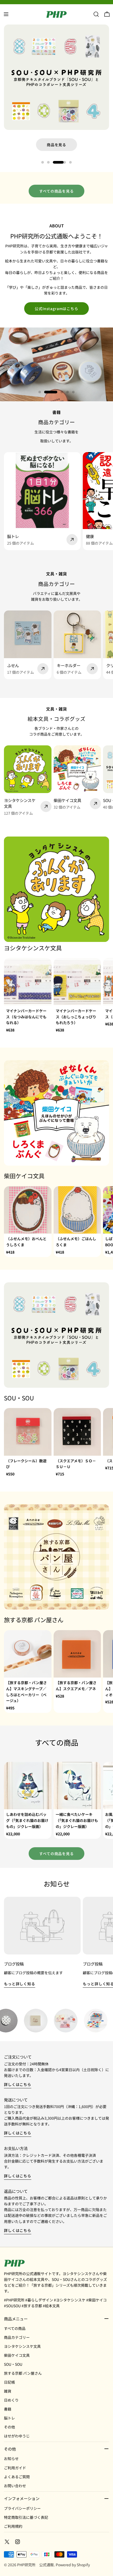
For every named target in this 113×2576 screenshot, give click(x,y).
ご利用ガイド (15, 2468)
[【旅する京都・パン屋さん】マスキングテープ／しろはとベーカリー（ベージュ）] (28, 1654)
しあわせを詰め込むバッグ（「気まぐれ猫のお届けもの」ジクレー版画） (27, 1820)
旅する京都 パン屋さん (23, 2373)
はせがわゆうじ (17, 2436)
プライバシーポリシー (22, 2508)
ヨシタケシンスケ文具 (22, 2346)
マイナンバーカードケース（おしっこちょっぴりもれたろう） (76, 1017)
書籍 (8, 2409)
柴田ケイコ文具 (17, 2355)
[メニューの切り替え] (6, 14)
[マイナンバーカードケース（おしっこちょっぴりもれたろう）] (77, 982)
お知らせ (11, 2458)
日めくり (11, 2400)
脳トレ (9, 2418)
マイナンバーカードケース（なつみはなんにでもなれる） (26, 1017)
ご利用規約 (13, 2526)
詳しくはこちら (18, 2084)
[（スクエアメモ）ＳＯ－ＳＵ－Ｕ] (77, 1432)
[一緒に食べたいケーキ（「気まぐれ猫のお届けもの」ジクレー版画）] (77, 1786)
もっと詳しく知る (20, 1984)
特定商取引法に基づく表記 (26, 2517)
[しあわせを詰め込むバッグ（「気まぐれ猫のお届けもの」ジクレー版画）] (28, 1786)
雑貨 (8, 2391)
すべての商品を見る (56, 191)
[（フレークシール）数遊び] (28, 1432)
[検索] (96, 14)
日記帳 (9, 2382)
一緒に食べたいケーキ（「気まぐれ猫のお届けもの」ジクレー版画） (77, 1820)
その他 (9, 2427)
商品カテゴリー (17, 2337)
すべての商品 (15, 2328)
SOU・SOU (13, 2364)
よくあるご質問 (17, 2477)
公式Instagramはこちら (56, 309)
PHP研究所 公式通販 (35, 2565)
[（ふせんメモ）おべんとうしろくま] (28, 1210)
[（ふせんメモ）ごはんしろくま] (77, 1210)
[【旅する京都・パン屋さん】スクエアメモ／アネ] (77, 1654)
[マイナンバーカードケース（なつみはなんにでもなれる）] (28, 982)
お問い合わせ (15, 2486)
